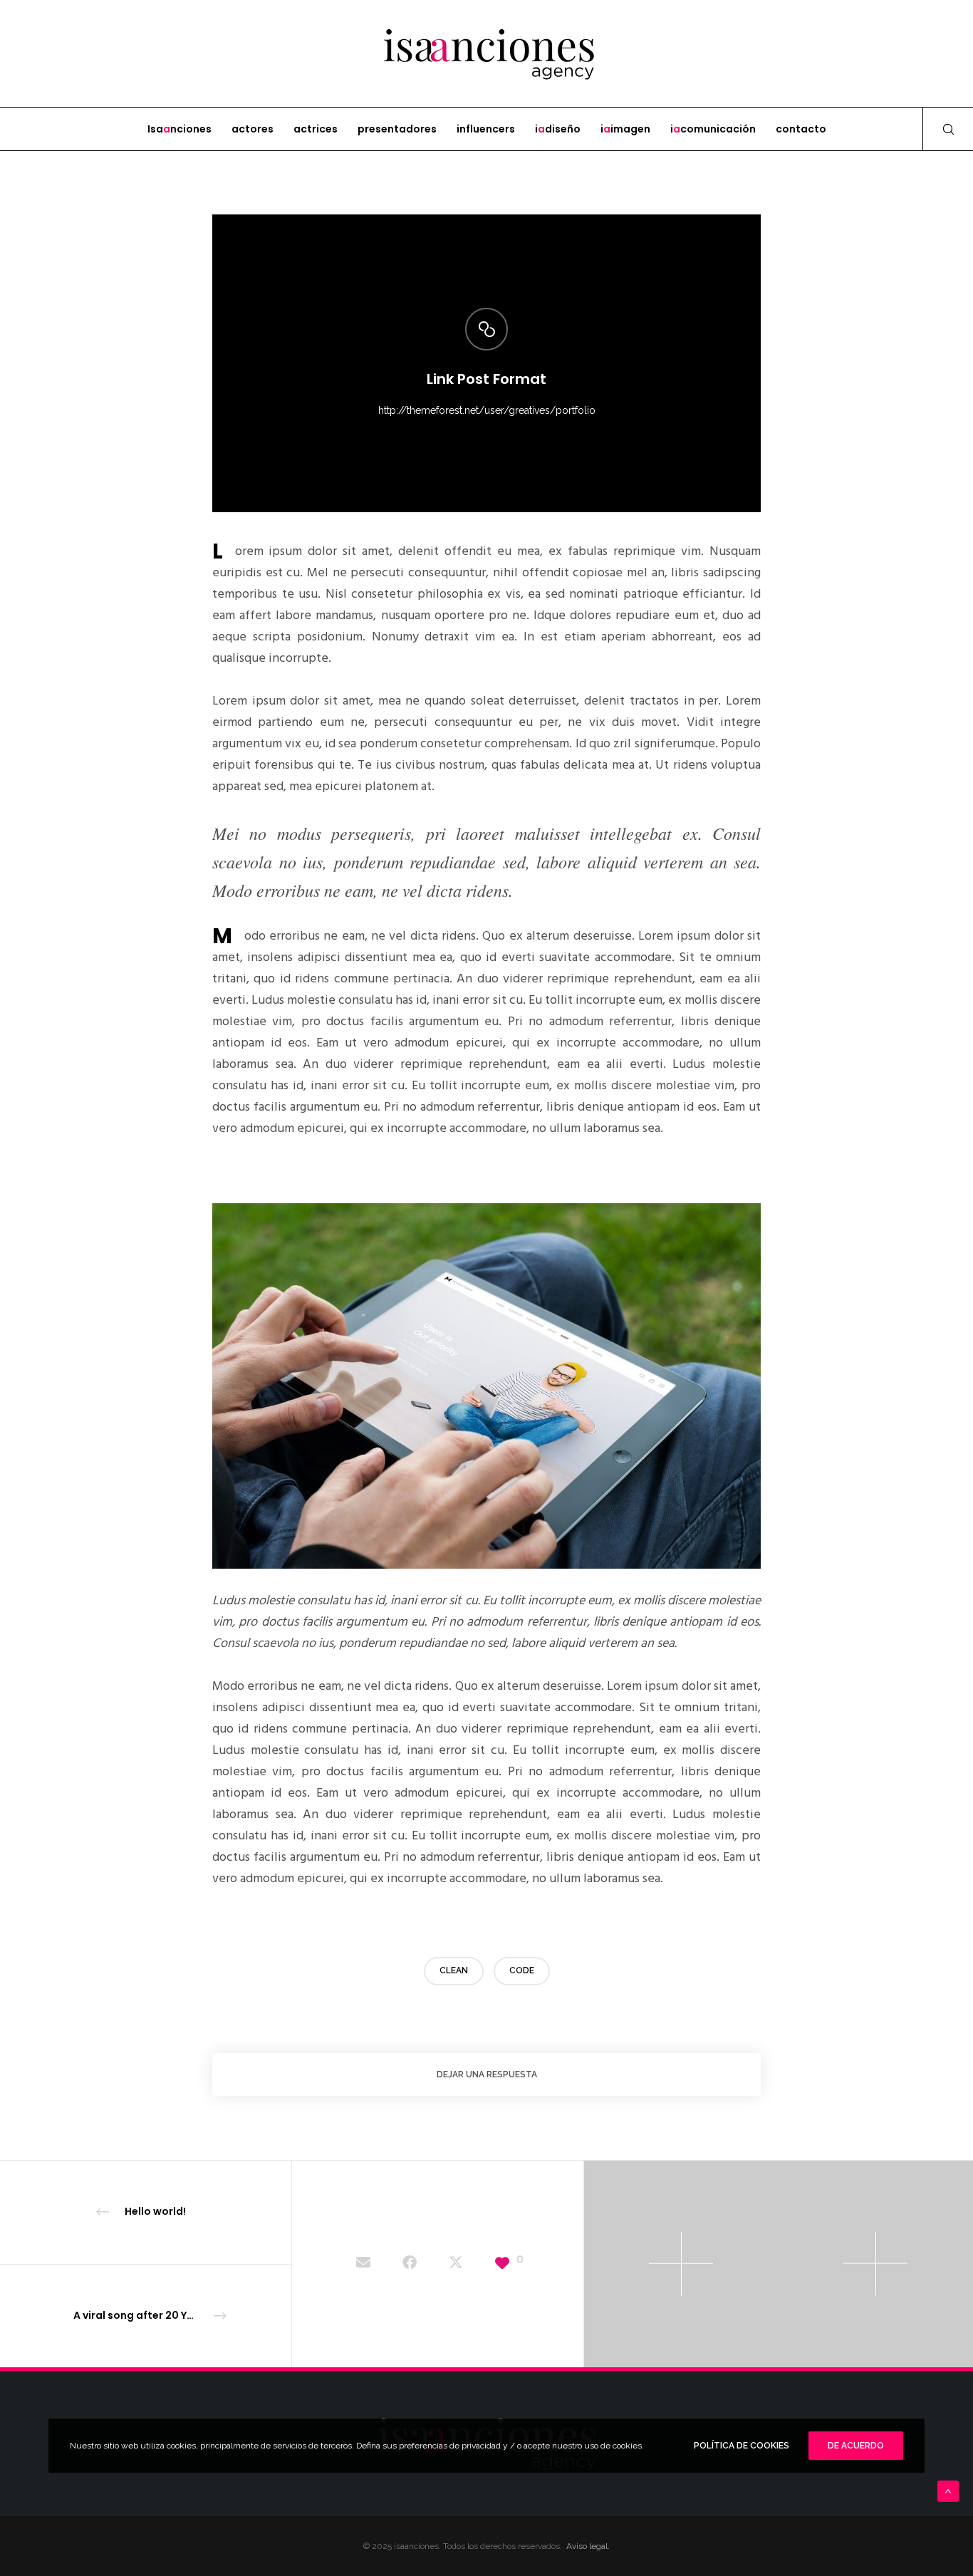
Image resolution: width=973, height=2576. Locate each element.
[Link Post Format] (363, 2264)
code (522, 1970)
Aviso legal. (588, 2546)
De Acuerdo (856, 2446)
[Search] (939, 129)
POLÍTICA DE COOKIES (742, 2446)
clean (454, 1970)
